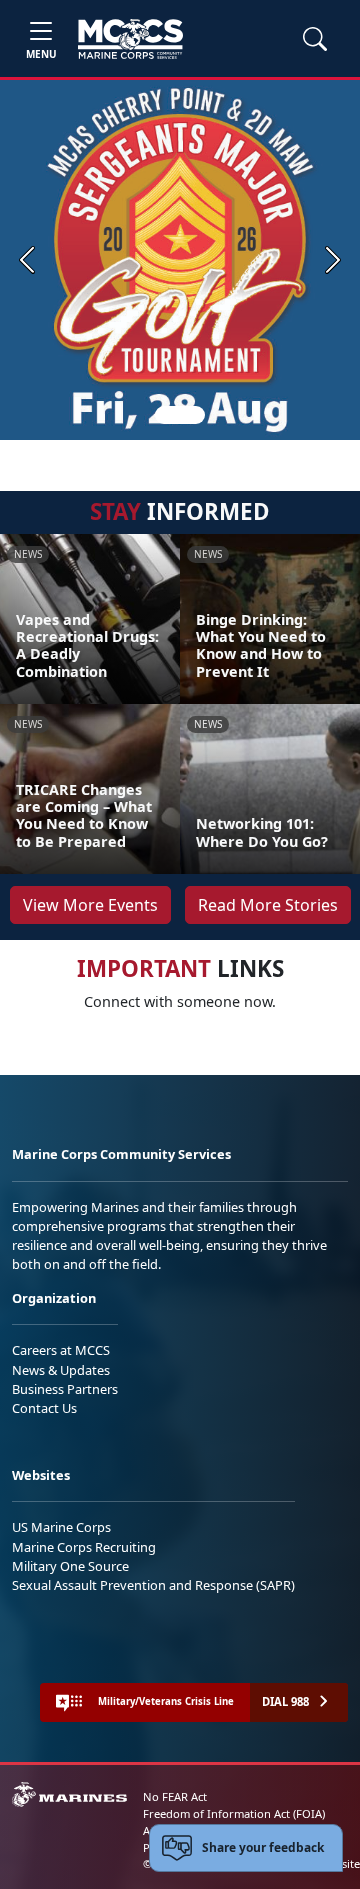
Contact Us (44, 1408)
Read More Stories (268, 905)
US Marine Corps (61, 1527)
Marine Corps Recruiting (84, 1547)
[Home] (130, 39)
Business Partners (65, 1389)
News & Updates (61, 1370)
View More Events (90, 905)
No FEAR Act (175, 1796)
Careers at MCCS (61, 1350)
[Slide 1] (180, 415)
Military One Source (70, 1566)
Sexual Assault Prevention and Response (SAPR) (153, 1585)
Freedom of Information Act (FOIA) (234, 1813)
